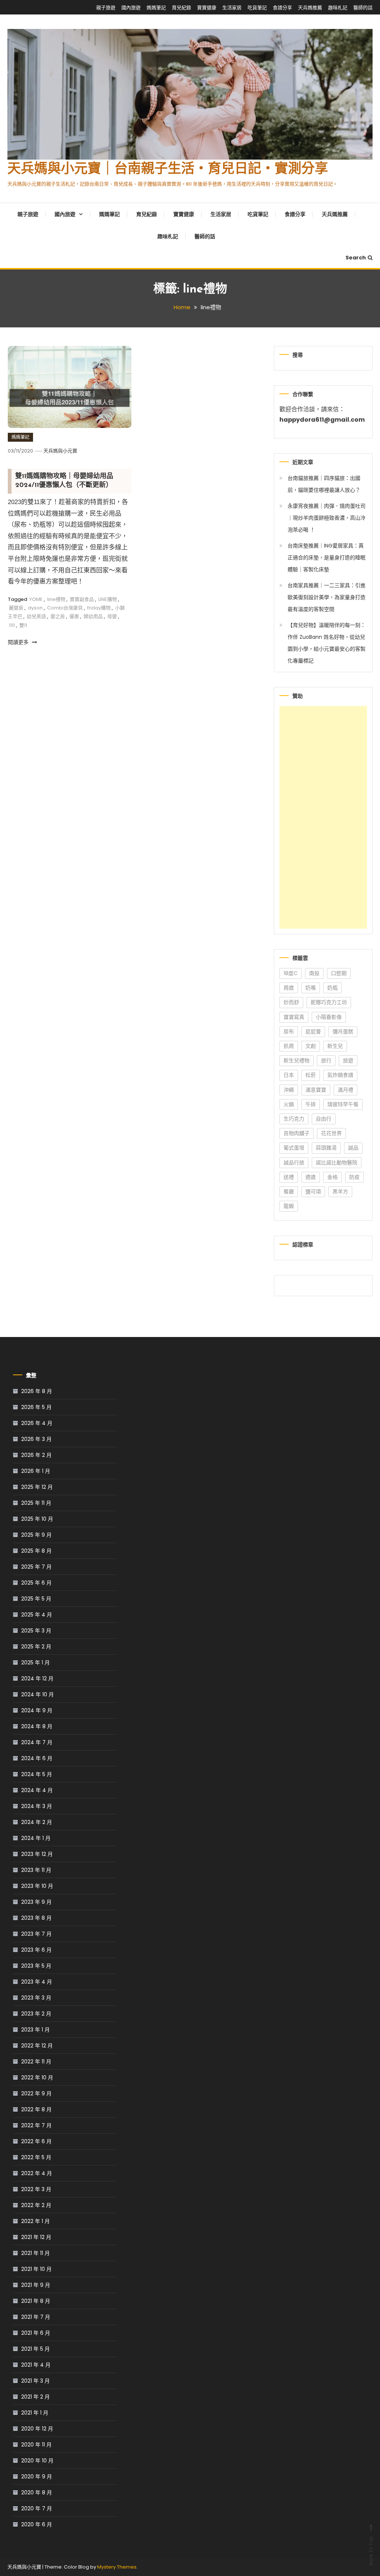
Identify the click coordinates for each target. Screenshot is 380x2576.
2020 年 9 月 (37, 2477)
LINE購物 (108, 599)
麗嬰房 (16, 608)
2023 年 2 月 (36, 2014)
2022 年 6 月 (36, 2141)
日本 (289, 1075)
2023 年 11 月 (36, 1870)
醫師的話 (363, 8)
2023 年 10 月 (37, 1886)
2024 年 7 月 (37, 1742)
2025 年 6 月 (36, 1583)
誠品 (353, 1148)
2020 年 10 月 (37, 2461)
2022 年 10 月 (37, 2078)
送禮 (289, 1177)
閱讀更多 (19, 642)
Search (356, 258)
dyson (35, 608)
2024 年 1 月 (36, 1838)
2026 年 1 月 (36, 1471)
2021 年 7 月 (36, 2317)
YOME (36, 599)
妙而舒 (291, 1002)
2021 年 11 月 (35, 2253)
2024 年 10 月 (37, 1694)
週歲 (311, 1177)
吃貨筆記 (257, 8)
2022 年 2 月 (36, 2205)
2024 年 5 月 (37, 1774)
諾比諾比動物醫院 (337, 1163)
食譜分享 (282, 8)
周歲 (289, 988)
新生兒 (335, 1046)
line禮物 (56, 599)
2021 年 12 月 (36, 2237)
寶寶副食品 (82, 599)
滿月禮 (345, 1090)
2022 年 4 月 (37, 2173)
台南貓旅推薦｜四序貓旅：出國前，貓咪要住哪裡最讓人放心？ (324, 484)
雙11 (23, 625)
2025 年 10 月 (37, 1519)
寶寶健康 (207, 8)
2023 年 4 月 (37, 1982)
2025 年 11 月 (36, 1503)
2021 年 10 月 (36, 2269)
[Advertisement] (323, 817)
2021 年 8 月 (36, 2301)
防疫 (354, 1177)
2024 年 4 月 (37, 1790)
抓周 (289, 1046)
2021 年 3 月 (35, 2381)
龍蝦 (289, 1206)
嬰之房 (58, 616)
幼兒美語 (36, 616)
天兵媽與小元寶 (60, 451)
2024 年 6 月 (37, 1758)
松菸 (311, 1075)
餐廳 (289, 1191)
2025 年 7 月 (36, 1567)
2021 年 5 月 (35, 2349)
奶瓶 (332, 988)
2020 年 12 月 (37, 2429)
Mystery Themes (117, 2567)
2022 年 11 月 (36, 2062)
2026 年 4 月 (37, 1423)
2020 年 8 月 (37, 2492)
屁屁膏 (313, 1032)
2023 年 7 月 (36, 1934)
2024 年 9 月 (37, 1710)
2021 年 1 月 (35, 2413)
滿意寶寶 (316, 1090)
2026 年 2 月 (36, 1455)
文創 (311, 1046)
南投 (314, 973)
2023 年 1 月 (35, 2030)
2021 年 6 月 (36, 2333)
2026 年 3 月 (36, 1439)
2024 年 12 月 (37, 1678)
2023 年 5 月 (36, 1966)
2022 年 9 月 (36, 2093)
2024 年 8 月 (37, 1726)
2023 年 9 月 (36, 1902)
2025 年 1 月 (35, 1663)
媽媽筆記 (156, 8)
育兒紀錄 (181, 8)
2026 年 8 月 (37, 1391)
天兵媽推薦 (310, 8)
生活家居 (232, 8)
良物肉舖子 (297, 1133)
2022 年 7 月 (36, 2125)
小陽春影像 (329, 1017)
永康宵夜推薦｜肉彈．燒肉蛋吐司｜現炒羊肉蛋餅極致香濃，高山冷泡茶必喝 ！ (327, 518)
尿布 (289, 1032)
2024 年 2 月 (37, 1822)
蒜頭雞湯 (326, 1148)
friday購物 (99, 608)
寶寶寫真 (294, 1017)
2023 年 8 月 (36, 1918)
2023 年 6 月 (36, 1950)
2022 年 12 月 (37, 2046)
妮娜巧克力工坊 (329, 1002)
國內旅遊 (131, 8)
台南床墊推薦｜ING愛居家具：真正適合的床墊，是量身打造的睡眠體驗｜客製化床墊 (327, 558)
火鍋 (289, 1104)
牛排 (311, 1104)
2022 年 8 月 (36, 2109)
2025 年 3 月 (36, 1631)
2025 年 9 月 (36, 1535)
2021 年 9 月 (36, 2285)
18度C (291, 973)
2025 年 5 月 (36, 1599)
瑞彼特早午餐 (343, 1104)
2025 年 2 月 (36, 1647)
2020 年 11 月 (36, 2445)
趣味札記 (338, 8)
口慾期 (339, 973)
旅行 (326, 1060)
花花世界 (331, 1133)
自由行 (324, 1119)
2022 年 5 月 (36, 2157)
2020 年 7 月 (37, 2508)
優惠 (74, 616)
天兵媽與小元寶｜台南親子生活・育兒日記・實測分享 (168, 170)
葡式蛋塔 (294, 1148)
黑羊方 (340, 1191)
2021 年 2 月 (35, 2397)
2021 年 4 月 (36, 2365)
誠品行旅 (294, 1163)
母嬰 (112, 616)
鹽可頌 (313, 1191)
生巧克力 (294, 1119)
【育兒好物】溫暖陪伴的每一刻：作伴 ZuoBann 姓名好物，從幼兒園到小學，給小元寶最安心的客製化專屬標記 (327, 643)
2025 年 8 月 (36, 1551)
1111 (12, 625)
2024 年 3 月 (37, 1806)
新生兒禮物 (297, 1060)
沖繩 (289, 1090)
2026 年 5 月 (36, 1407)
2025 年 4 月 (37, 1615)
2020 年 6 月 (37, 2524)
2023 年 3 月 (36, 1998)
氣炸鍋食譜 (340, 1075)
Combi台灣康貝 (65, 608)
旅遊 (348, 1060)
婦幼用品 (93, 616)
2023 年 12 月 (37, 1854)
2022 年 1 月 (35, 2221)
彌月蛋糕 (343, 1032)
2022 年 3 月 (36, 2189)
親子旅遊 (106, 8)
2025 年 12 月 (37, 1487)
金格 (332, 1177)
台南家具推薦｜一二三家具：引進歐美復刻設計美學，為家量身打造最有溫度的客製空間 (327, 597)
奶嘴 (311, 988)
